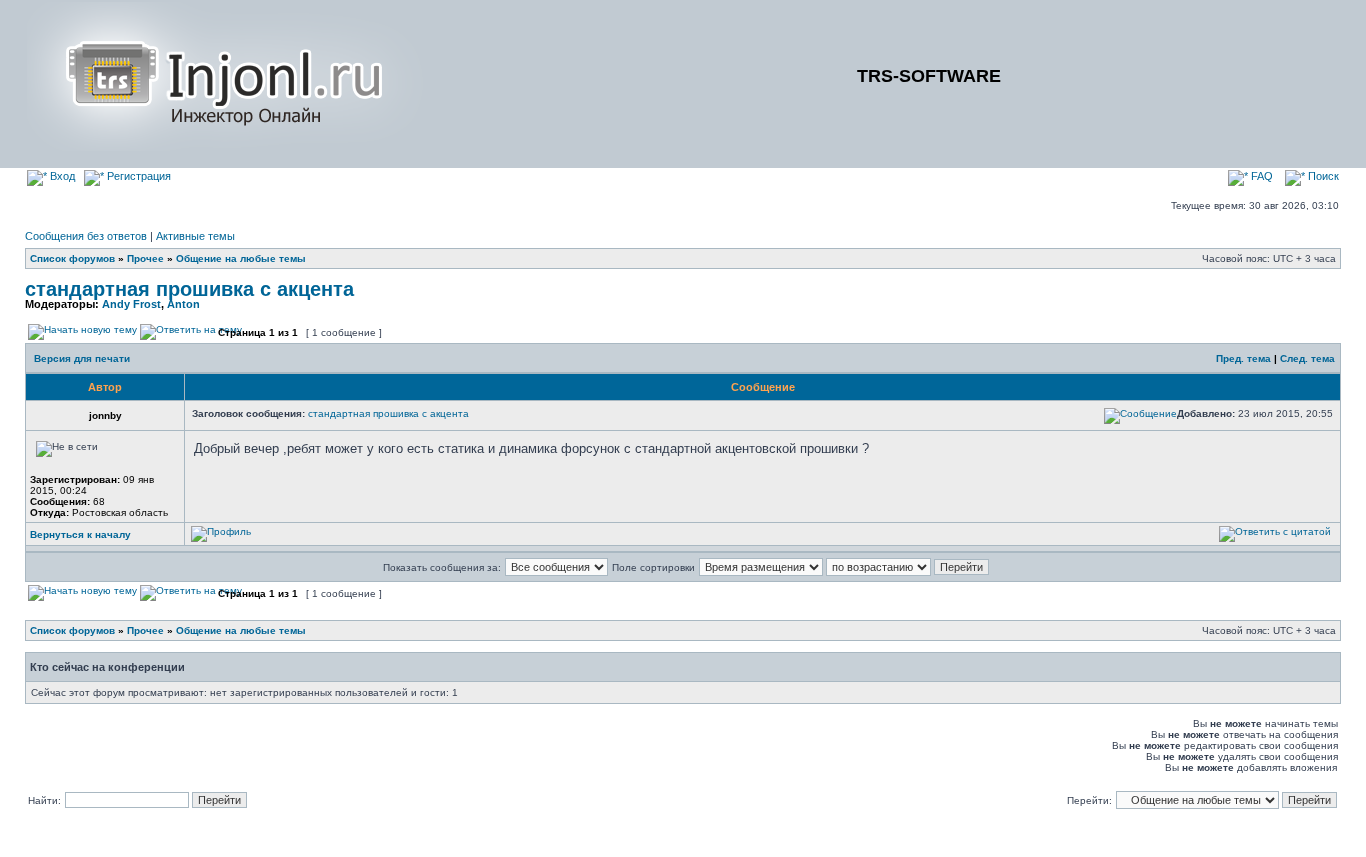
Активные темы (195, 236)
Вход (61, 176)
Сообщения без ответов (86, 236)
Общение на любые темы (241, 258)
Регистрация (137, 176)
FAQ (1260, 176)
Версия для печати (82, 358)
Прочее (145, 258)
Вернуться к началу (80, 534)
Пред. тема (1243, 358)
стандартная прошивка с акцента (189, 289)
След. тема (1307, 358)
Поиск (1322, 176)
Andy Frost (131, 304)
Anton (183, 304)
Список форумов (72, 258)
